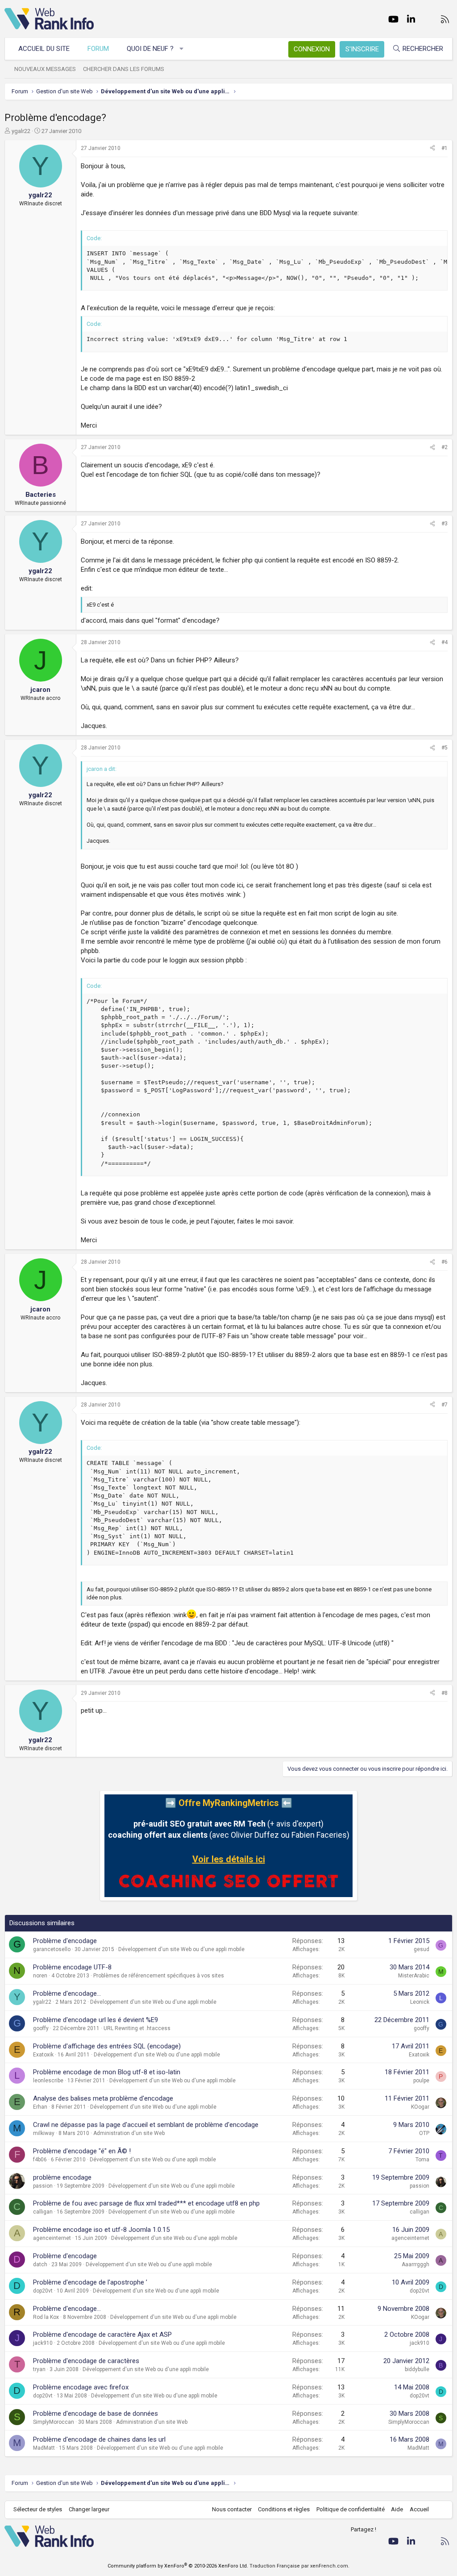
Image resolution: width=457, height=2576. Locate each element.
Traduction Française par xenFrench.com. (299, 2566)
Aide (397, 2509)
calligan (43, 2212)
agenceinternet (52, 2238)
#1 (445, 148)
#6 (445, 1262)
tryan (39, 2369)
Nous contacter (232, 2509)
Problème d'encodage (65, 1941)
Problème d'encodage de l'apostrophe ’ (90, 2282)
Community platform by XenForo (178, 2566)
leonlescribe (48, 2081)
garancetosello (52, 1949)
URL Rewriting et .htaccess (137, 2028)
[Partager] (432, 148)
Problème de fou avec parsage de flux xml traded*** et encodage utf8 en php (146, 2203)
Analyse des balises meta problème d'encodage (103, 2098)
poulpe (421, 2081)
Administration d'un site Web (129, 2133)
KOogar (420, 2107)
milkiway (44, 2133)
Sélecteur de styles (38, 2509)
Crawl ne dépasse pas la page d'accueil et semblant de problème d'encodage (146, 2125)
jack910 (43, 2343)
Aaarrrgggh (415, 2264)
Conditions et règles (284, 2509)
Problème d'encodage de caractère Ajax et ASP (102, 2335)
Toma (422, 2160)
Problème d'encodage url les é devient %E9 (96, 2020)
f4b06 (40, 2160)
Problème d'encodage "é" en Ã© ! (82, 2151)
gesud (422, 1949)
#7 (445, 1405)
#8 (445, 1693)
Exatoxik (43, 2055)
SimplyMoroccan (54, 2422)
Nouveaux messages (45, 69)
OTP (424, 2133)
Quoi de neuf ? (150, 49)
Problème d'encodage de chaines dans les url (99, 2439)
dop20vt (43, 2291)
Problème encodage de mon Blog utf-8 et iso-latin (107, 2072)
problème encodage (62, 2177)
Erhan (40, 2107)
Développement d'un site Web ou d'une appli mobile (181, 1949)
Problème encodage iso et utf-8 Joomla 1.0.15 (101, 2230)
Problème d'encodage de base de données (96, 2414)
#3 (445, 524)
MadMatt (44, 2448)
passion (43, 2186)
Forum (98, 49)
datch (40, 2264)
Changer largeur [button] (89, 2509)
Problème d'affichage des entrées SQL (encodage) (107, 2046)
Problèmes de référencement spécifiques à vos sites (159, 1976)
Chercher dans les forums (124, 69)
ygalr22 (21, 131)
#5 (445, 748)
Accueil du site (44, 49)
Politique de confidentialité (351, 2509)
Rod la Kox (46, 2317)
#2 (445, 447)
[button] (182, 49)
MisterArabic (414, 1976)
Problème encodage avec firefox (81, 2387)
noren (40, 1976)
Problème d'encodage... (67, 1993)
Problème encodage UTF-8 (72, 1967)
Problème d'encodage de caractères (86, 2361)
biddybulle (417, 2369)
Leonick (420, 2002)
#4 (445, 642)
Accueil (419, 2509)
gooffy (41, 2028)
